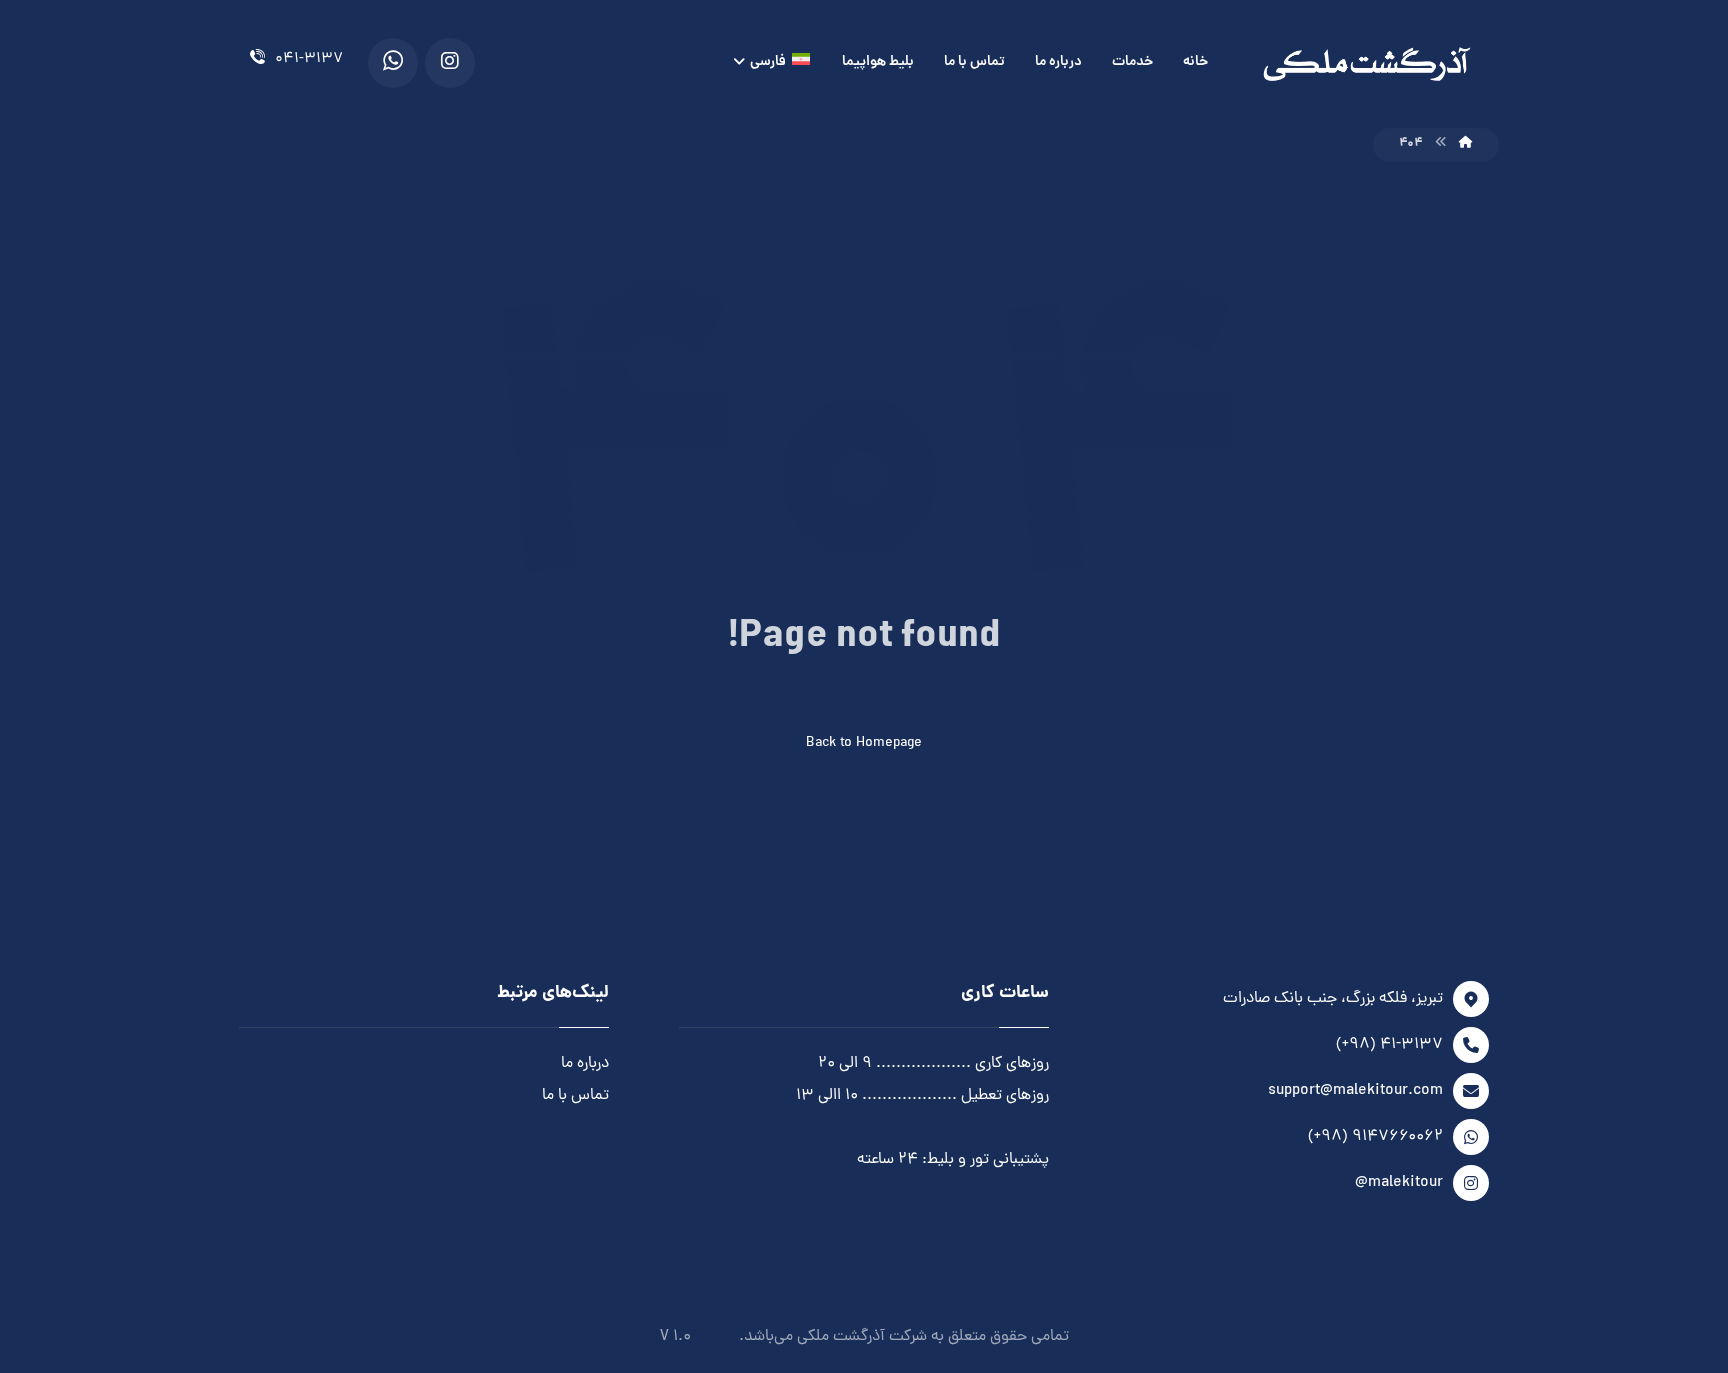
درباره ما (585, 1064)
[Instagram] (450, 63)
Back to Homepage (864, 744)
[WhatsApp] (393, 63)
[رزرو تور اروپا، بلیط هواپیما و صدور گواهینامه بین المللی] (1367, 64)
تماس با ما (575, 1096)
